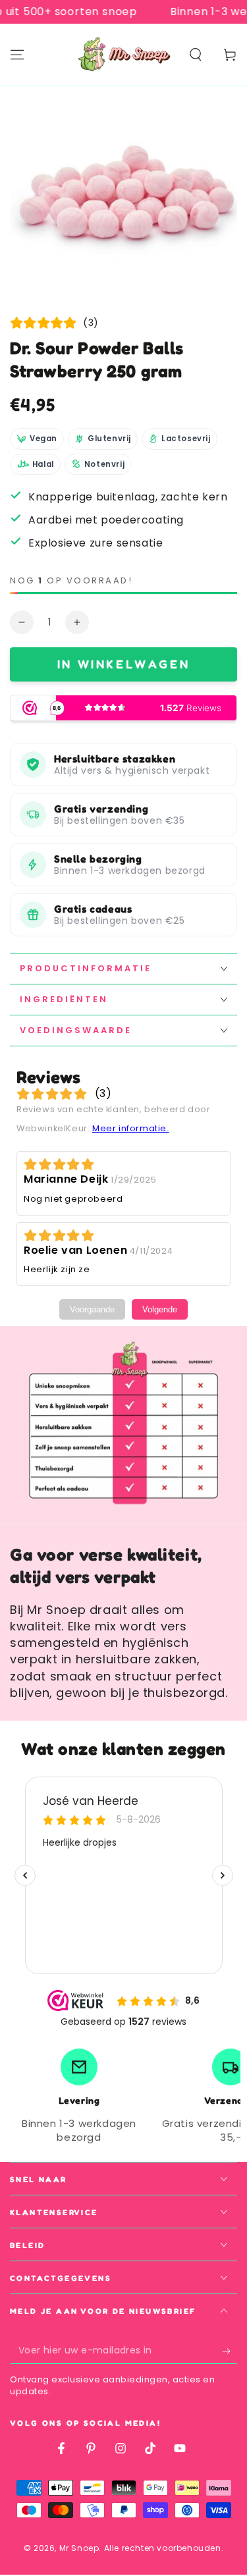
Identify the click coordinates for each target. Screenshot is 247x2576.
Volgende (160, 1309)
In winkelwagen (123, 664)
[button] (196, 55)
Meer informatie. (131, 1128)
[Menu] (17, 55)
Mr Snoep (79, 2548)
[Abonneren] (230, 2351)
